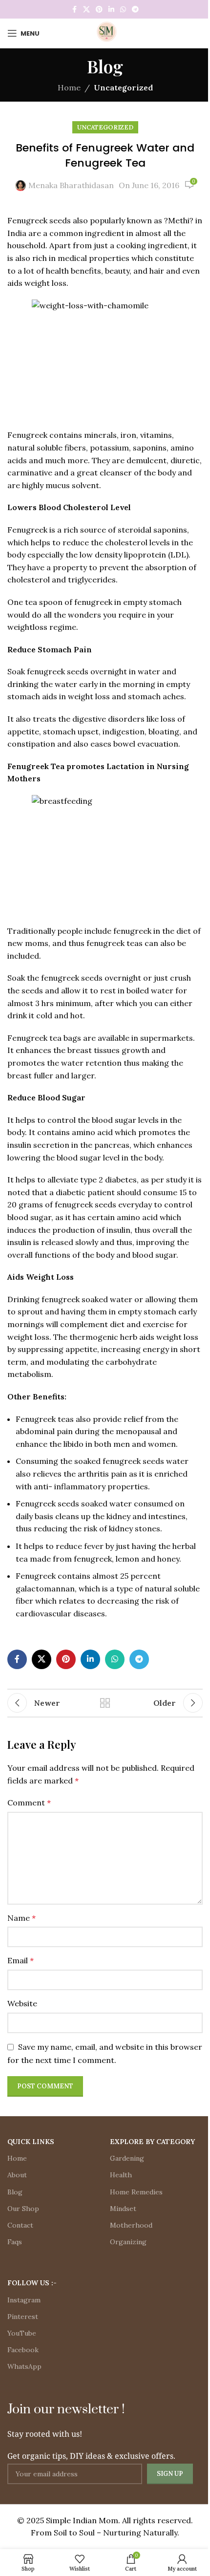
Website (22, 2003)
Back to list (105, 1703)
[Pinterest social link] (99, 10)
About (17, 2175)
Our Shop (23, 2209)
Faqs (15, 2242)
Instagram (24, 2300)
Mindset (123, 2209)
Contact (20, 2225)
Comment (29, 1803)
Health (121, 2175)
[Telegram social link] (135, 10)
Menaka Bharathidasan (71, 185)
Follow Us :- (32, 2283)
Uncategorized (123, 87)
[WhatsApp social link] (123, 10)
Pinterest (23, 2317)
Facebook (23, 2350)
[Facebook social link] (74, 10)
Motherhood (131, 2225)
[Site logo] (105, 32)
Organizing (128, 2242)
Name (21, 1918)
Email (21, 1960)
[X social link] (86, 10)
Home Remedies (136, 2192)
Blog (15, 2192)
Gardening (127, 2158)
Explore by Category (152, 2142)
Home (69, 87)
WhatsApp (24, 2366)
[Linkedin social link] (111, 10)
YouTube (22, 2333)
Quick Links (31, 2142)
